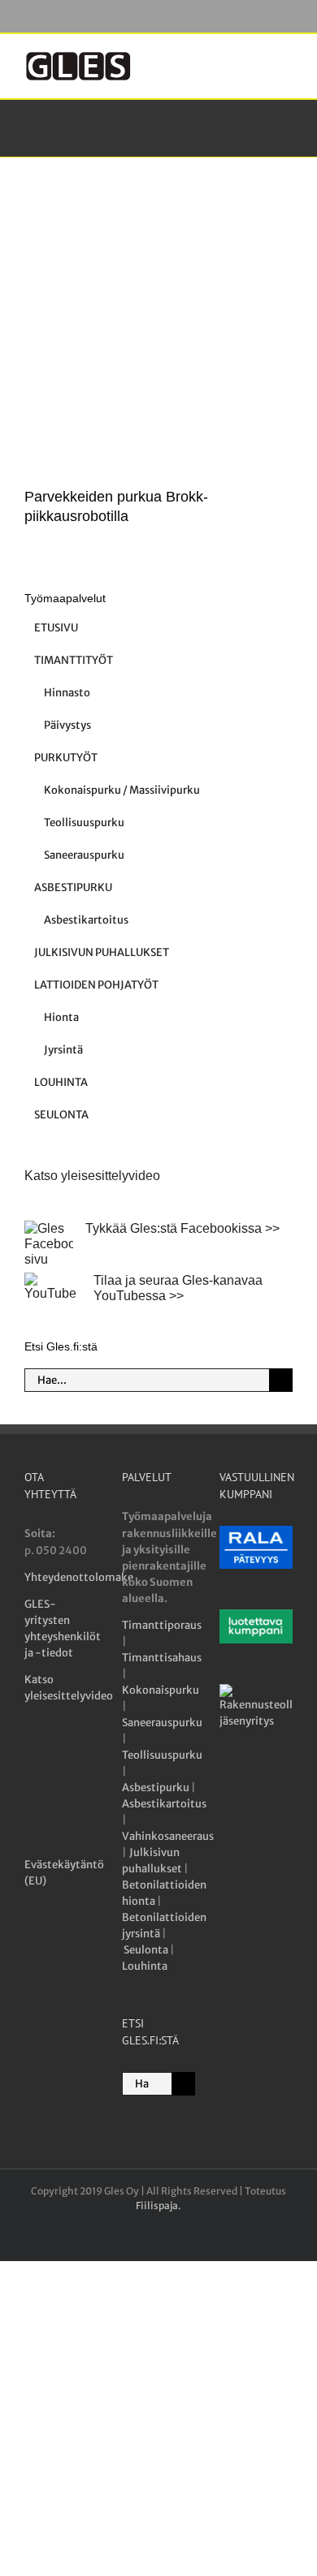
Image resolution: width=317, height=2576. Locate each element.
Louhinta (145, 1966)
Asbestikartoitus (86, 920)
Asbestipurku (156, 1788)
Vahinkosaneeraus (168, 1836)
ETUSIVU (56, 628)
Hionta (61, 1017)
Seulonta (146, 1950)
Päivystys (67, 725)
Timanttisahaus (162, 1658)
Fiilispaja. (158, 2206)
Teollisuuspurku (84, 823)
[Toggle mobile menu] (286, 59)
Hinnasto (67, 693)
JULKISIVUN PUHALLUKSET (102, 952)
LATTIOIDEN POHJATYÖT (96, 985)
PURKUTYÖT (66, 758)
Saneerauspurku (84, 855)
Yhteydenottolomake (79, 1577)
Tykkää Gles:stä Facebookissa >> (182, 1228)
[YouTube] (63, 1757)
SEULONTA (61, 1115)
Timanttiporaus (162, 1625)
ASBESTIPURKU (73, 887)
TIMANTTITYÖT (74, 660)
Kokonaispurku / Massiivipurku (122, 790)
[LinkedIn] (34, 1793)
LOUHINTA (61, 1082)
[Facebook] (34, 1757)
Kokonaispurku (161, 1690)
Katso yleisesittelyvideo (92, 1176)
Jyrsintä (63, 1050)
